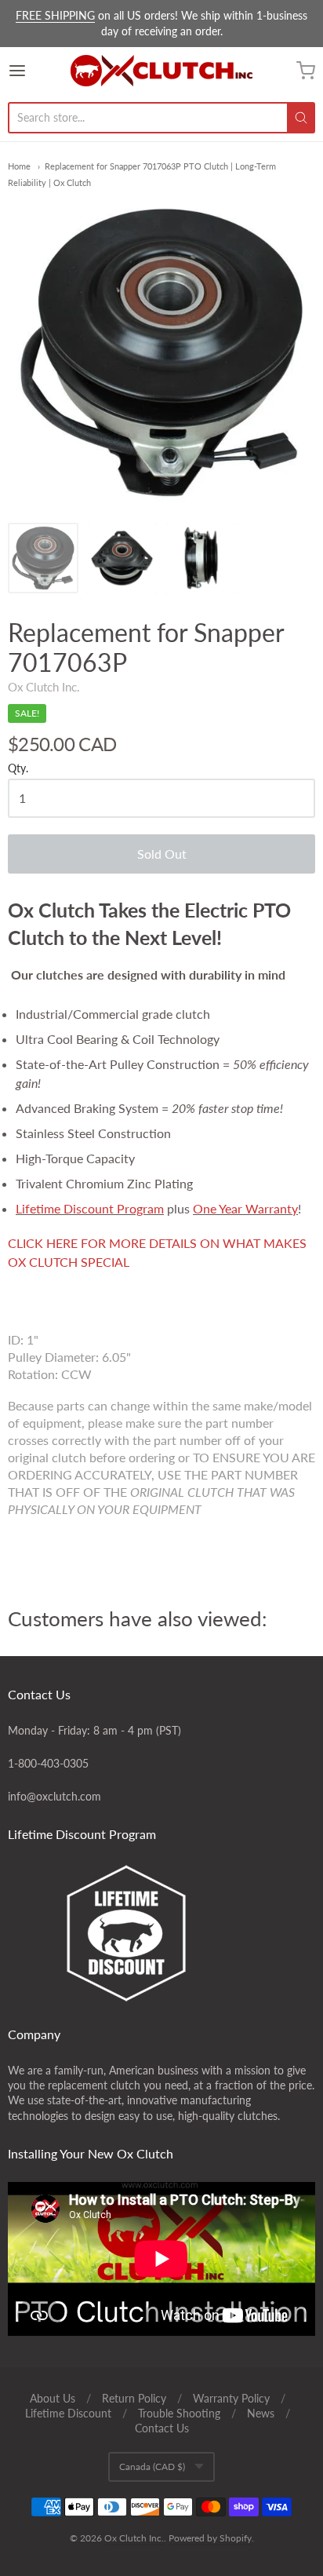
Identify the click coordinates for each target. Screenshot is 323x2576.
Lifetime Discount (68, 2413)
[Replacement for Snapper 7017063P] (43, 558)
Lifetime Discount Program (90, 1208)
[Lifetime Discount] (161, 1933)
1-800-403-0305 (48, 1763)
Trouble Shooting (179, 2413)
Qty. (18, 768)
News (261, 2413)
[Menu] (38, 71)
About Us (53, 2398)
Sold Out (162, 854)
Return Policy (134, 2398)
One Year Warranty (245, 1208)
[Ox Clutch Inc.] (161, 71)
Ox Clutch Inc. (44, 687)
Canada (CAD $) (152, 2467)
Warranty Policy (231, 2398)
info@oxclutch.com (54, 1796)
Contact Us (162, 2428)
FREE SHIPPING (55, 15)
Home (19, 166)
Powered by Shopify (210, 2538)
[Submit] (301, 118)
